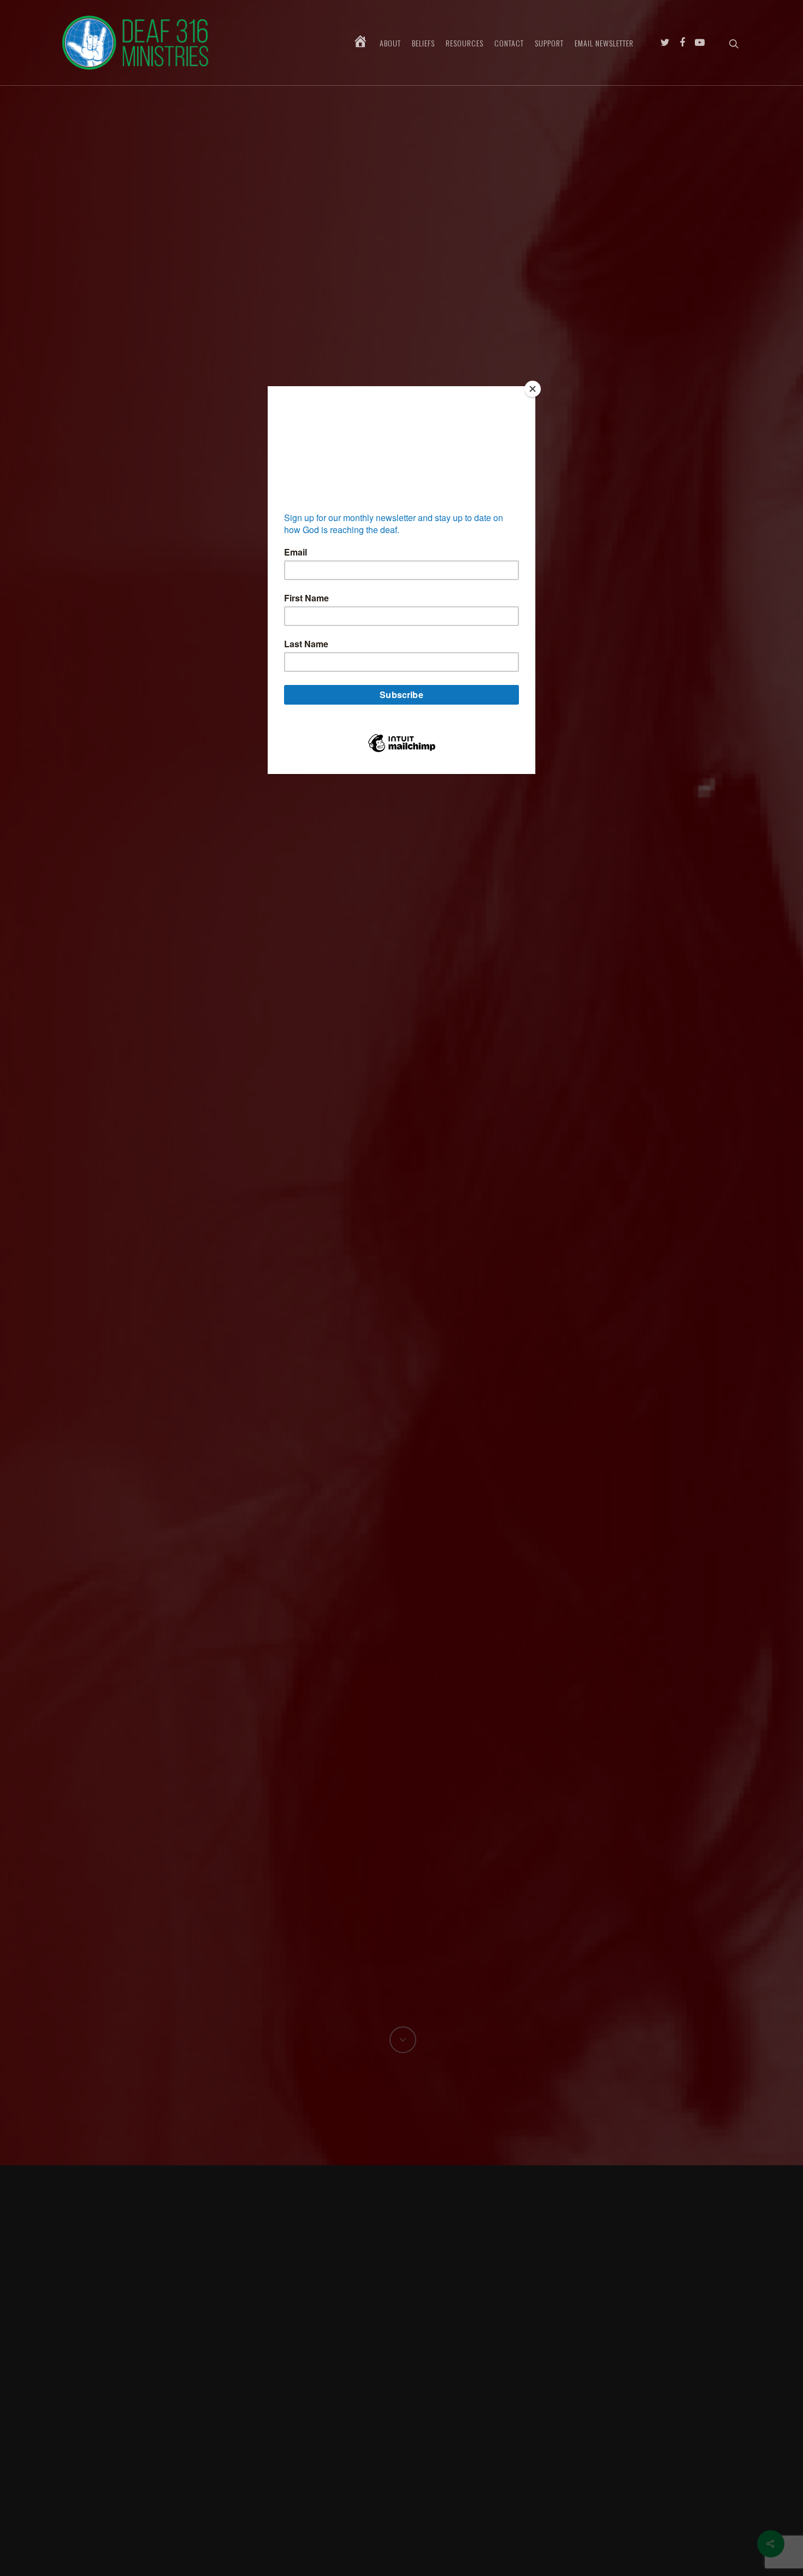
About (390, 43)
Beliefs (423, 43)
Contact (509, 43)
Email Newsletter (604, 43)
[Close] (533, 389)
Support (549, 43)
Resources (465, 43)
